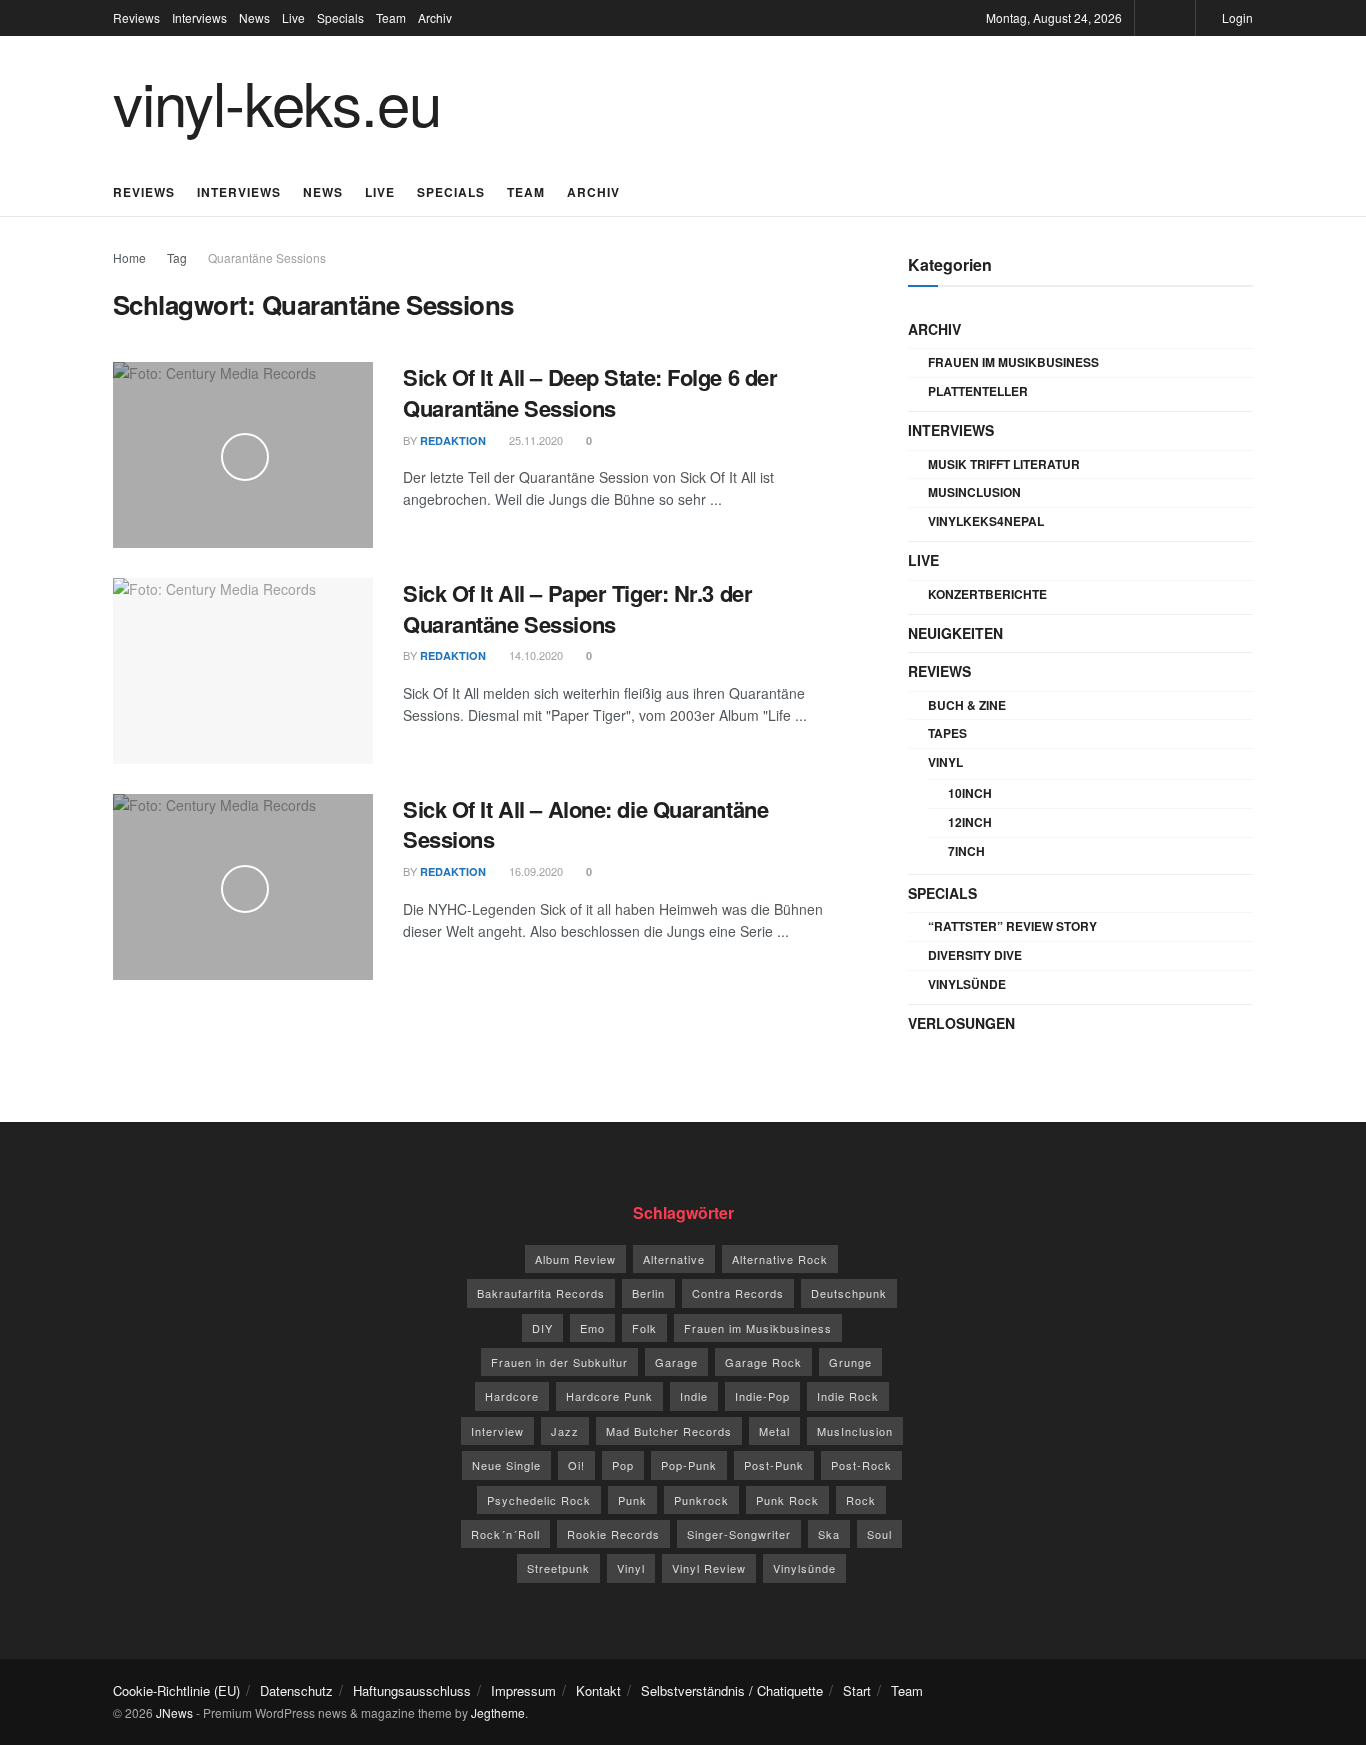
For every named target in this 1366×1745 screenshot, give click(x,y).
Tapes (947, 733)
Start (857, 1690)
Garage (676, 1362)
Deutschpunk (849, 1293)
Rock (861, 1500)
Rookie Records (613, 1534)
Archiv (435, 17)
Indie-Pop (762, 1396)
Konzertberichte (987, 594)
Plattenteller (978, 391)
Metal (774, 1431)
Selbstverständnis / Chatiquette (732, 1690)
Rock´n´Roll (505, 1534)
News (254, 17)
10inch (970, 793)
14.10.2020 (534, 655)
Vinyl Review (709, 1568)
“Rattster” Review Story (1012, 926)
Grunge (850, 1362)
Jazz (565, 1431)
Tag (177, 257)
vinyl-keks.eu (276, 101)
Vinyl (945, 762)
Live (293, 17)
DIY (542, 1328)
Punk (632, 1500)
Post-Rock (861, 1465)
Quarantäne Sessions (267, 257)
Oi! (576, 1465)
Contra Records (738, 1293)
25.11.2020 (534, 440)
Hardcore (512, 1396)
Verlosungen (961, 1023)
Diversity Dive (975, 955)
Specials (340, 17)
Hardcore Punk (609, 1396)
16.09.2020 (534, 871)
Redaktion (453, 440)
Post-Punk (774, 1465)
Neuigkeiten (955, 633)
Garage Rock (763, 1362)
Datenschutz (296, 1690)
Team (391, 17)
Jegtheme (498, 1712)
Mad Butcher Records (669, 1431)
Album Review (575, 1259)
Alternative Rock (780, 1259)
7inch (966, 851)
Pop (623, 1465)
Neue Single (506, 1465)
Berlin (648, 1293)
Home (129, 257)
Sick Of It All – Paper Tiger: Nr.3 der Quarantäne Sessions (577, 608)
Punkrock (701, 1500)
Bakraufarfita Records (541, 1293)
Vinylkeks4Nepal (986, 521)
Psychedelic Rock (539, 1500)
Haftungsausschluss (412, 1690)
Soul (879, 1534)
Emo (592, 1328)
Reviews (136, 17)
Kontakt (598, 1690)
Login (1236, 17)
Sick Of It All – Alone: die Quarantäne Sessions (585, 824)
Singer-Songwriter (739, 1534)
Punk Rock (787, 1500)
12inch (970, 822)
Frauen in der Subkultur (559, 1362)
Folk (644, 1328)
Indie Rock (848, 1396)
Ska (829, 1534)
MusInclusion (974, 492)
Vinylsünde (967, 984)
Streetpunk (558, 1568)
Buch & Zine (967, 705)
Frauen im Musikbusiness (1013, 362)
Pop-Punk (689, 1465)
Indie (694, 1396)
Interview (497, 1431)
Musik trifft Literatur (1004, 464)
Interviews (199, 17)
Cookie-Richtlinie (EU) (176, 1690)
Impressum (523, 1690)
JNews (174, 1712)
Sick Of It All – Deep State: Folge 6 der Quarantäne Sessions (590, 392)
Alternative (674, 1259)
